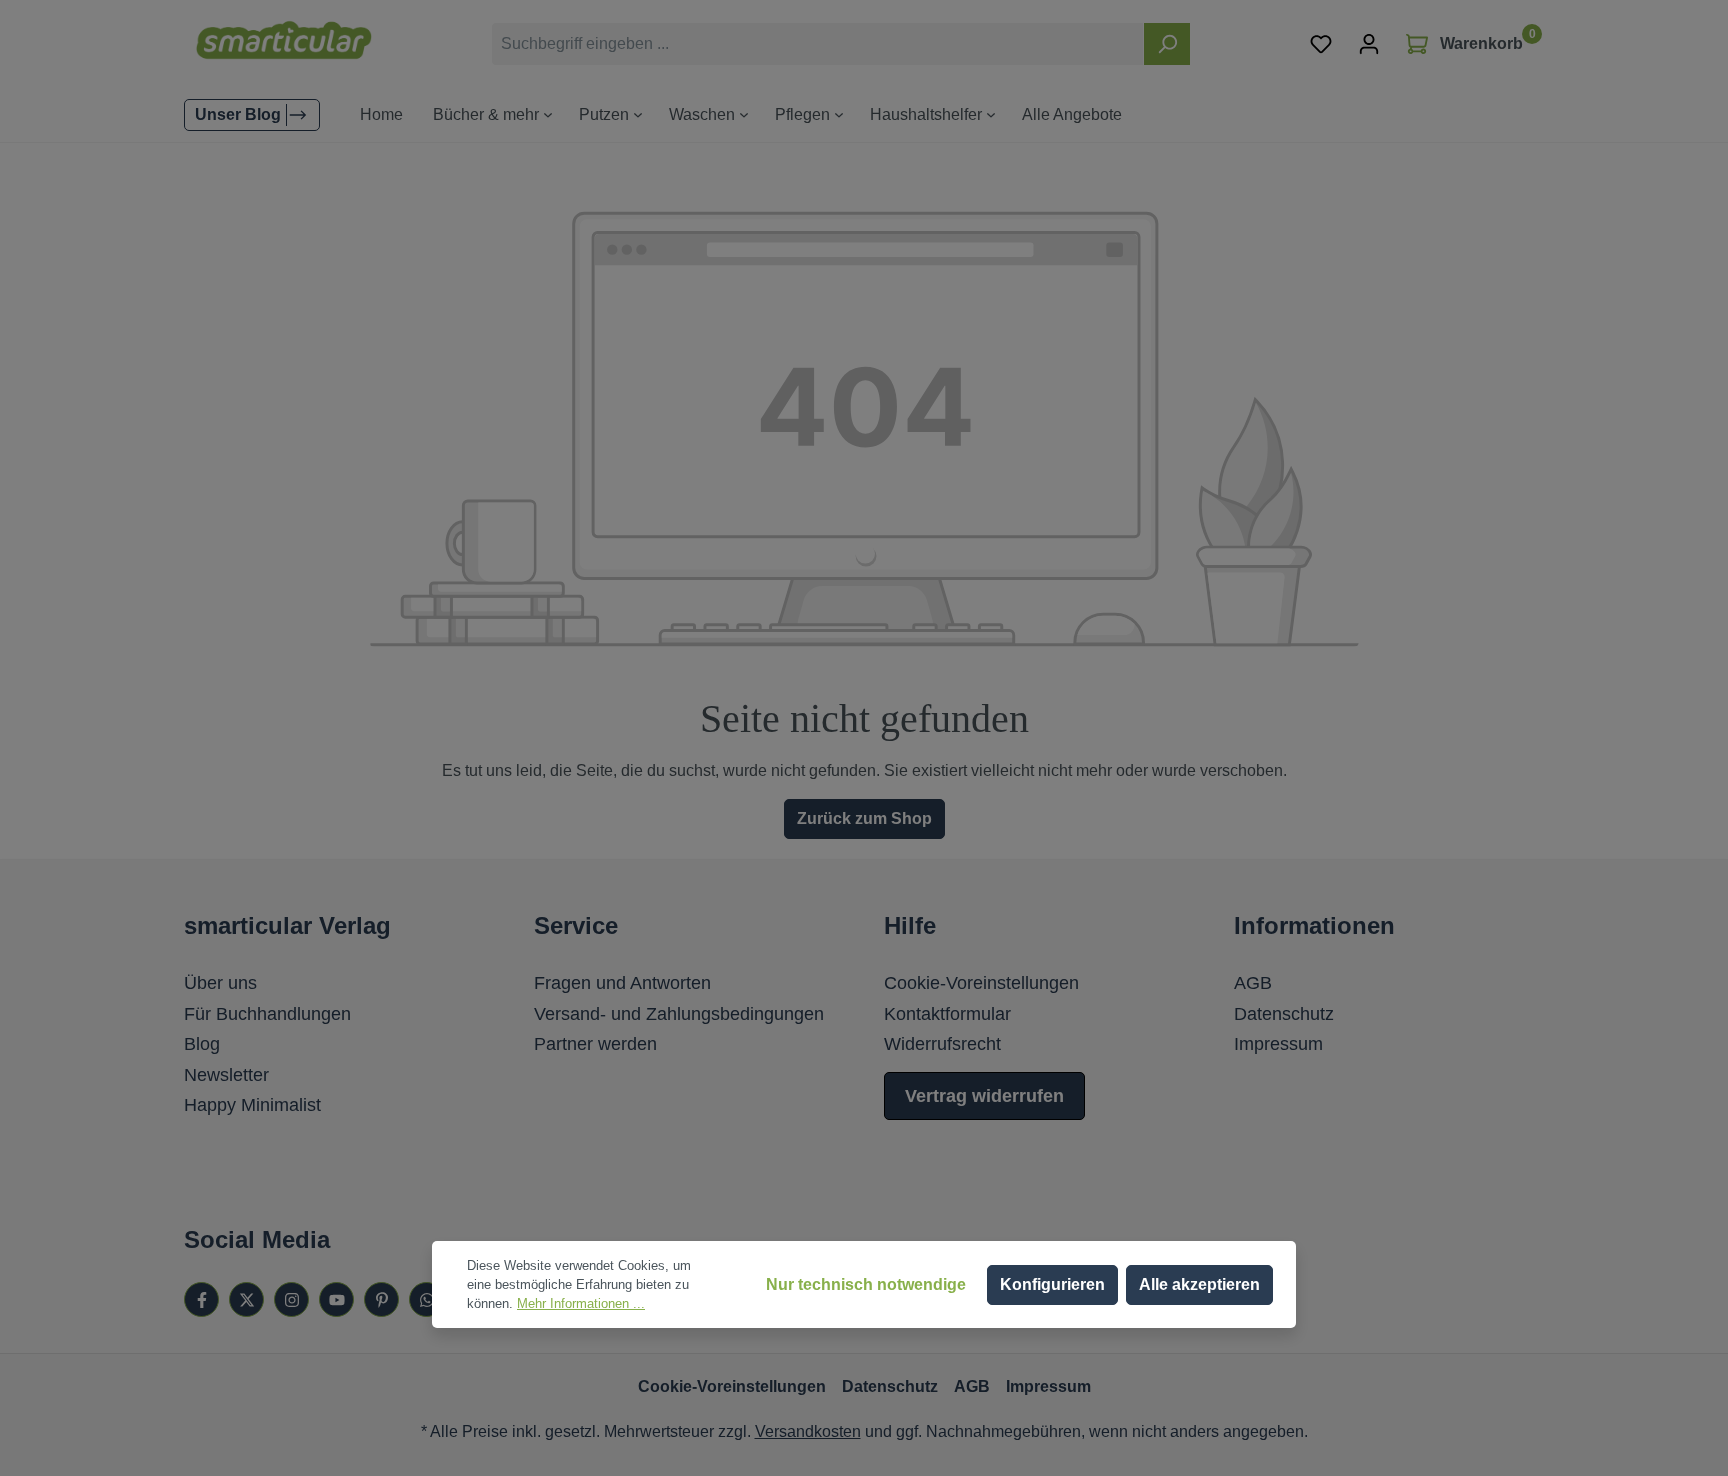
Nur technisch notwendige (866, 1284)
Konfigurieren (1052, 1284)
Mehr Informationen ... (581, 1303)
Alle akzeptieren (1199, 1284)
